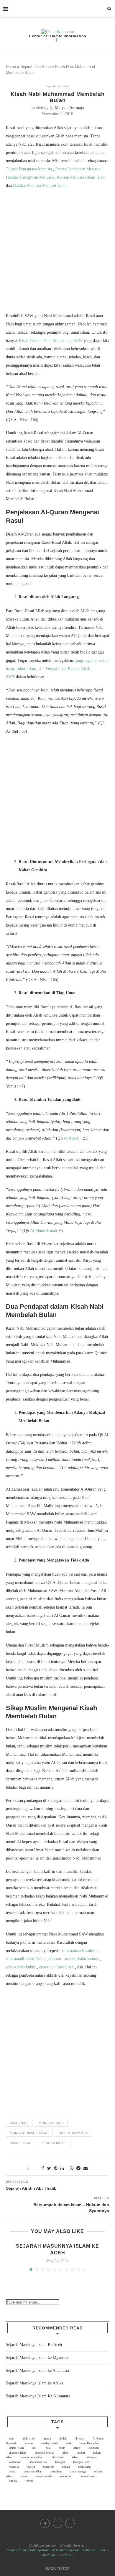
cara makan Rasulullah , (82, 1951)
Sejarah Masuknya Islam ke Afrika (35, 2383)
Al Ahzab (72, 1138)
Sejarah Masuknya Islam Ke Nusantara (38, 2396)
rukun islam (26, 669)
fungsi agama (85, 660)
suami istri (66, 2476)
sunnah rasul (54, 2143)
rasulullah (21, 2143)
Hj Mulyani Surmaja (67, 108)
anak (69, 2443)
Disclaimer (49, 2555)
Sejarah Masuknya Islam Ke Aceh (34, 2345)
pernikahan (84, 2467)
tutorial (13, 2481)
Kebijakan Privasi (95, 2550)
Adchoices (67, 2555)
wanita (29, 2481)
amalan (29, 2443)
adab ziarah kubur (21, 1967)
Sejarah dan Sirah (36, 67)
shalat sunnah (44, 2476)
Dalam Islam (16, 2448)
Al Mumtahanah (43, 1231)
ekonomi (94, 2448)
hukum (81, 2453)
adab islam (29, 2438)
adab (11, 2438)
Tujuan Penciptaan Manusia (29, 169)
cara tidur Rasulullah (57, 1967)
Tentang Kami (17, 2550)
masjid (31, 2467)
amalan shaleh (50, 2443)
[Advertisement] (57, 252)
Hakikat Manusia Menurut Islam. (40, 186)
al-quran (80, 2438)
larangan (60, 2462)
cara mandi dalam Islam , (27, 1959)
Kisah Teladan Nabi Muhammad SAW (51, 341)
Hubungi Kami (39, 2550)
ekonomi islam (18, 2453)
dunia (62, 2448)
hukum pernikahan (32, 2457)
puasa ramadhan (33, 2471)
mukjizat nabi (51, 2123)
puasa (12, 2471)
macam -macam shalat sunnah (74, 1959)
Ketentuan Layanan (66, 2550)
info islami (57, 2457)
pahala (66, 2467)
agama (47, 2438)
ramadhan (56, 2471)
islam (75, 2457)
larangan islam (82, 2462)
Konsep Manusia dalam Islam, (82, 177)
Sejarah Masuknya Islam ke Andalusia (37, 2370)
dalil (35, 2448)
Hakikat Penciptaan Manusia (30, 177)
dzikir (77, 2448)
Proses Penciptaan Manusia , (79, 169)
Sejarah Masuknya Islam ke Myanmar (37, 2358)
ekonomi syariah (45, 2453)
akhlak (63, 2438)
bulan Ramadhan (89, 2443)
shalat (24, 2476)
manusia (14, 2467)
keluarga (92, 2457)
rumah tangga (78, 2471)
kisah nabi (19, 2123)
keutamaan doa (38, 2462)
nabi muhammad (73, 2133)
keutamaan (15, 2462)
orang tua (49, 2467)
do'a (48, 2448)
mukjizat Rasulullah (29, 2133)
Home (11, 67)
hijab (65, 2453)
